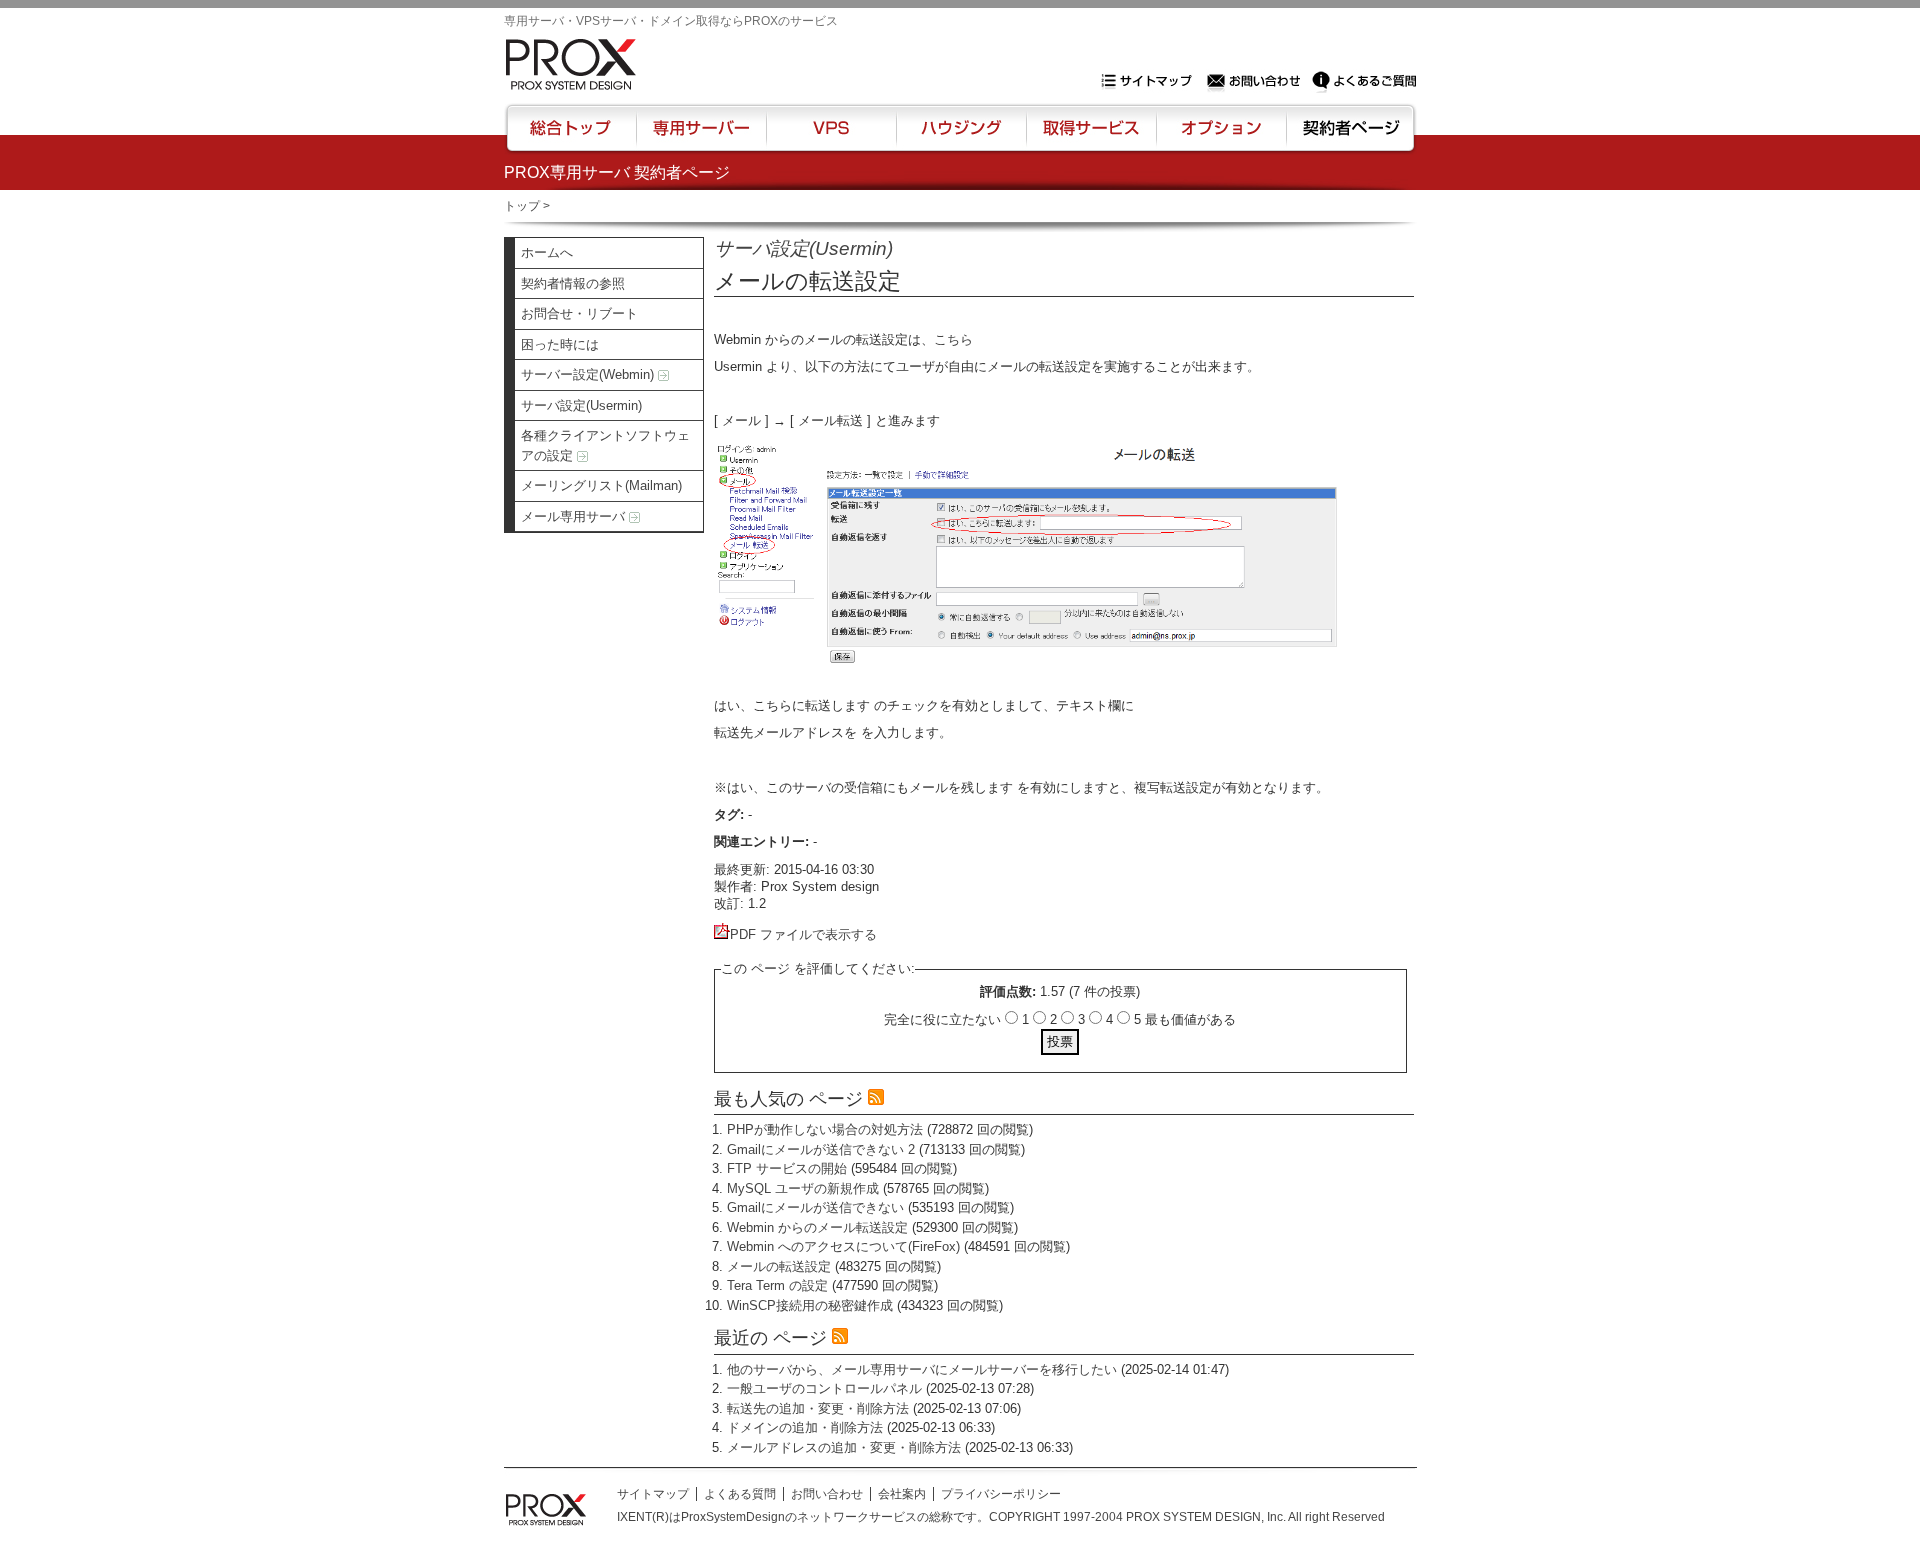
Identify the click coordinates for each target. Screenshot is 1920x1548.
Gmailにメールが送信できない (815, 1207)
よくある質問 (740, 1494)
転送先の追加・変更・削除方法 (818, 1408)
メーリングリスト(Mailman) (601, 485)
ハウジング (959, 137)
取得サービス (1089, 137)
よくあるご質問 (1364, 81)
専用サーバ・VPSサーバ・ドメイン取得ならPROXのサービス (671, 21)
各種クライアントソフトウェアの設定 (605, 445)
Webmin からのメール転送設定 (817, 1227)
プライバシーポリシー (1001, 1494)
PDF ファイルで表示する (803, 934)
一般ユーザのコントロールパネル (824, 1388)
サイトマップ (1151, 81)
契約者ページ (1348, 137)
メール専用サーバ (575, 516)
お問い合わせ (1256, 81)
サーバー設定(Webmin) (589, 374)
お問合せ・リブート (579, 313)
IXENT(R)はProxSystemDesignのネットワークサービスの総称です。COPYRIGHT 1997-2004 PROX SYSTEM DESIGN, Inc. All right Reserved (1001, 1517)
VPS (831, 137)
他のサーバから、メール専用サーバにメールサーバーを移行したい (922, 1369)
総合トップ (572, 137)
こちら (953, 339)
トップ (522, 206)
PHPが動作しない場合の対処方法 (825, 1129)
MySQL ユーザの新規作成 (803, 1188)
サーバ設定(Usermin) (581, 405)
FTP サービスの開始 (787, 1168)
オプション (1220, 137)
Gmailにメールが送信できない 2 (821, 1149)
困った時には (560, 344)
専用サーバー (701, 137)
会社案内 (902, 1494)
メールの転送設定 (779, 1266)
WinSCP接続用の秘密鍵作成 (810, 1305)
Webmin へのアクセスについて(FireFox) (843, 1246)
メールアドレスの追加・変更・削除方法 (844, 1447)
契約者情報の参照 (573, 283)
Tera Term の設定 (777, 1285)
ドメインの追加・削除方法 (805, 1427)
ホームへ (547, 252)
